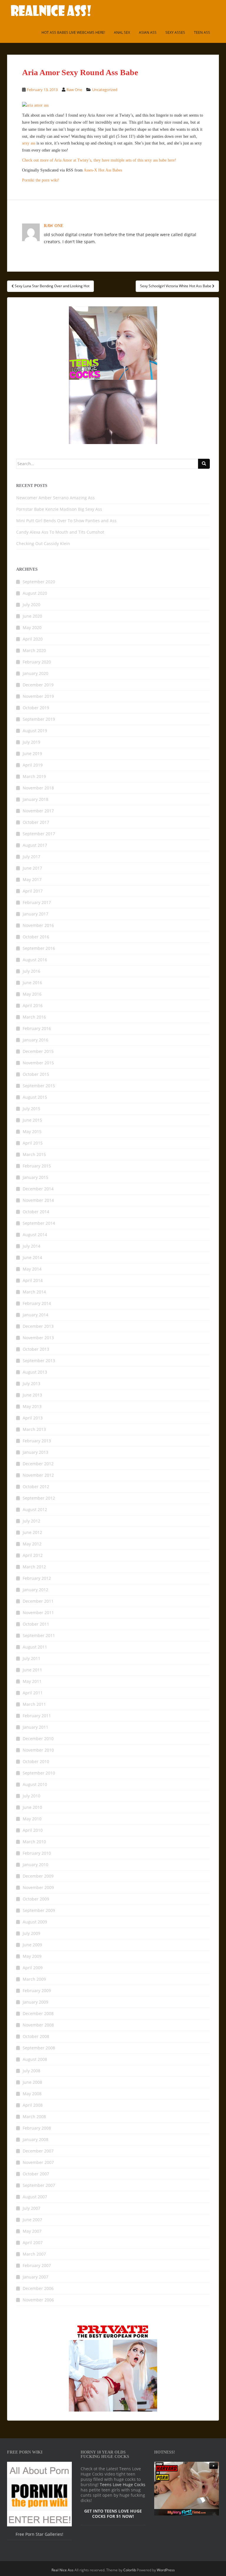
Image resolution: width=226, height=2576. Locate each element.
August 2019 (35, 731)
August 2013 (35, 1372)
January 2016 (35, 1040)
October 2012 (36, 1487)
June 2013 (32, 1395)
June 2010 (32, 1807)
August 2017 (35, 845)
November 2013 (38, 1338)
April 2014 (33, 1280)
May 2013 (32, 1406)
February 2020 (37, 662)
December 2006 (38, 2288)
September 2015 (39, 1086)
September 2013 (39, 1361)
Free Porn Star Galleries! (39, 2534)
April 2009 (33, 1968)
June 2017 (32, 868)
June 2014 (32, 1257)
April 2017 (33, 891)
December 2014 (38, 1189)
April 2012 (33, 1555)
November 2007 (38, 2162)
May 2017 (32, 879)
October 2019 (36, 708)
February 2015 (37, 1166)
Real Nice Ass (63, 2570)
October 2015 (36, 1074)
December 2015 (38, 1051)
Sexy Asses (175, 32)
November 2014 (38, 1200)
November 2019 (38, 696)
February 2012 (37, 1578)
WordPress (166, 2570)
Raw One (74, 90)
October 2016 (36, 937)
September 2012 (39, 1498)
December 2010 (38, 1739)
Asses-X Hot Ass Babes (103, 170)
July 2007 (31, 2208)
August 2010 (35, 1784)
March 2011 (34, 1704)
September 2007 (39, 2185)
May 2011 (32, 1681)
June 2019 (32, 753)
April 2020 (33, 639)
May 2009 (32, 1956)
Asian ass (148, 32)
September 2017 (39, 834)
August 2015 (35, 1097)
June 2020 (32, 616)
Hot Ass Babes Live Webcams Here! (73, 32)
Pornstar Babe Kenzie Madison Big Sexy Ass (59, 509)
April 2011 (33, 1693)
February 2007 (37, 2265)
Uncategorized (105, 90)
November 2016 (38, 925)
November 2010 (38, 1750)
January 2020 (35, 673)
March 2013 (34, 1429)
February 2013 (37, 1441)
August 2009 (35, 1922)
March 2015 (34, 1154)
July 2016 (31, 971)
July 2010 (31, 1796)
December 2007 (38, 2151)
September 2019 (39, 719)
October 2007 (36, 2174)
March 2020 (34, 650)
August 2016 (35, 960)
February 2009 (37, 1991)
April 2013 (33, 1418)
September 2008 (39, 2048)
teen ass (202, 32)
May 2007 (32, 2231)
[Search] (204, 464)
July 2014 (31, 1246)
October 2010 (36, 1761)
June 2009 (32, 1945)
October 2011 (36, 1624)
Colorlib (130, 2570)
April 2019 (33, 765)
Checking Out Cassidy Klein (43, 543)
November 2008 (38, 2025)
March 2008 (34, 2117)
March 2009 (34, 1979)
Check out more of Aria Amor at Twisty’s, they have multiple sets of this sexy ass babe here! (99, 160)
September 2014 (39, 1223)
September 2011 (39, 1635)
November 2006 (38, 2300)
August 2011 (35, 1647)
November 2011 (38, 1613)
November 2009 (38, 1887)
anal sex (122, 32)
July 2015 (31, 1109)
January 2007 (35, 2277)
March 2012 (34, 1567)
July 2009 (31, 1933)
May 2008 (32, 2094)
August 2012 (35, 1509)
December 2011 (38, 1601)
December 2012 (38, 1464)
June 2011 (32, 1670)
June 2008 (32, 2082)
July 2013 (31, 1383)
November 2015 (38, 1063)
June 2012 (32, 1532)
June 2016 (32, 983)
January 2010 (35, 1865)
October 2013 (36, 1349)
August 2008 (35, 2059)
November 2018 (38, 788)
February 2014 (37, 1303)
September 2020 (39, 582)
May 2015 (32, 1131)
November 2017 (38, 811)
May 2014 (32, 1269)
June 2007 (32, 2220)
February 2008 (37, 2128)
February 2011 (37, 1716)
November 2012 (38, 1475)
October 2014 (36, 1212)
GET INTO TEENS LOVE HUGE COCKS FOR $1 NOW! (113, 2514)
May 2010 (32, 1819)
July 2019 (31, 742)
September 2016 (39, 948)
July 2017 (31, 857)
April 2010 (33, 1830)
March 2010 (34, 1842)
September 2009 (39, 1910)
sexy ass (29, 143)
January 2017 (35, 914)
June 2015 (32, 1120)
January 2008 (35, 2139)
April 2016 (33, 1005)
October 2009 (36, 1899)
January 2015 (35, 1177)
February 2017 (37, 902)
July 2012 (31, 1521)
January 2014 (35, 1315)
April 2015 (33, 1143)
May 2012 (32, 1544)
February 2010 (37, 1853)
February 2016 (37, 1028)
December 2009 (38, 1876)
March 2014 (34, 1292)
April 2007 (33, 2243)
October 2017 (36, 822)
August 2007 (35, 2197)
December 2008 (38, 2013)
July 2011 (31, 1658)
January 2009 (35, 2002)
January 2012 (35, 1590)
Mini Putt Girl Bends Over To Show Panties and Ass (66, 521)
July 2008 (31, 2071)
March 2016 (34, 1017)
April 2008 (33, 2105)
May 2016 (32, 994)
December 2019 (38, 685)
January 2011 (35, 1727)
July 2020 (31, 605)
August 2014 (35, 1235)
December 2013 (38, 1326)
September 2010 (39, 1773)
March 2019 (34, 776)
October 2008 (36, 2036)
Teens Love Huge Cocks (123, 2485)
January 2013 (35, 1452)
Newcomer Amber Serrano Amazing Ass (55, 498)
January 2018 (35, 799)
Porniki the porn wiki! (41, 180)
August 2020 (35, 593)
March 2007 (34, 2254)
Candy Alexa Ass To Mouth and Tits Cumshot (60, 532)
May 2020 (32, 627)
